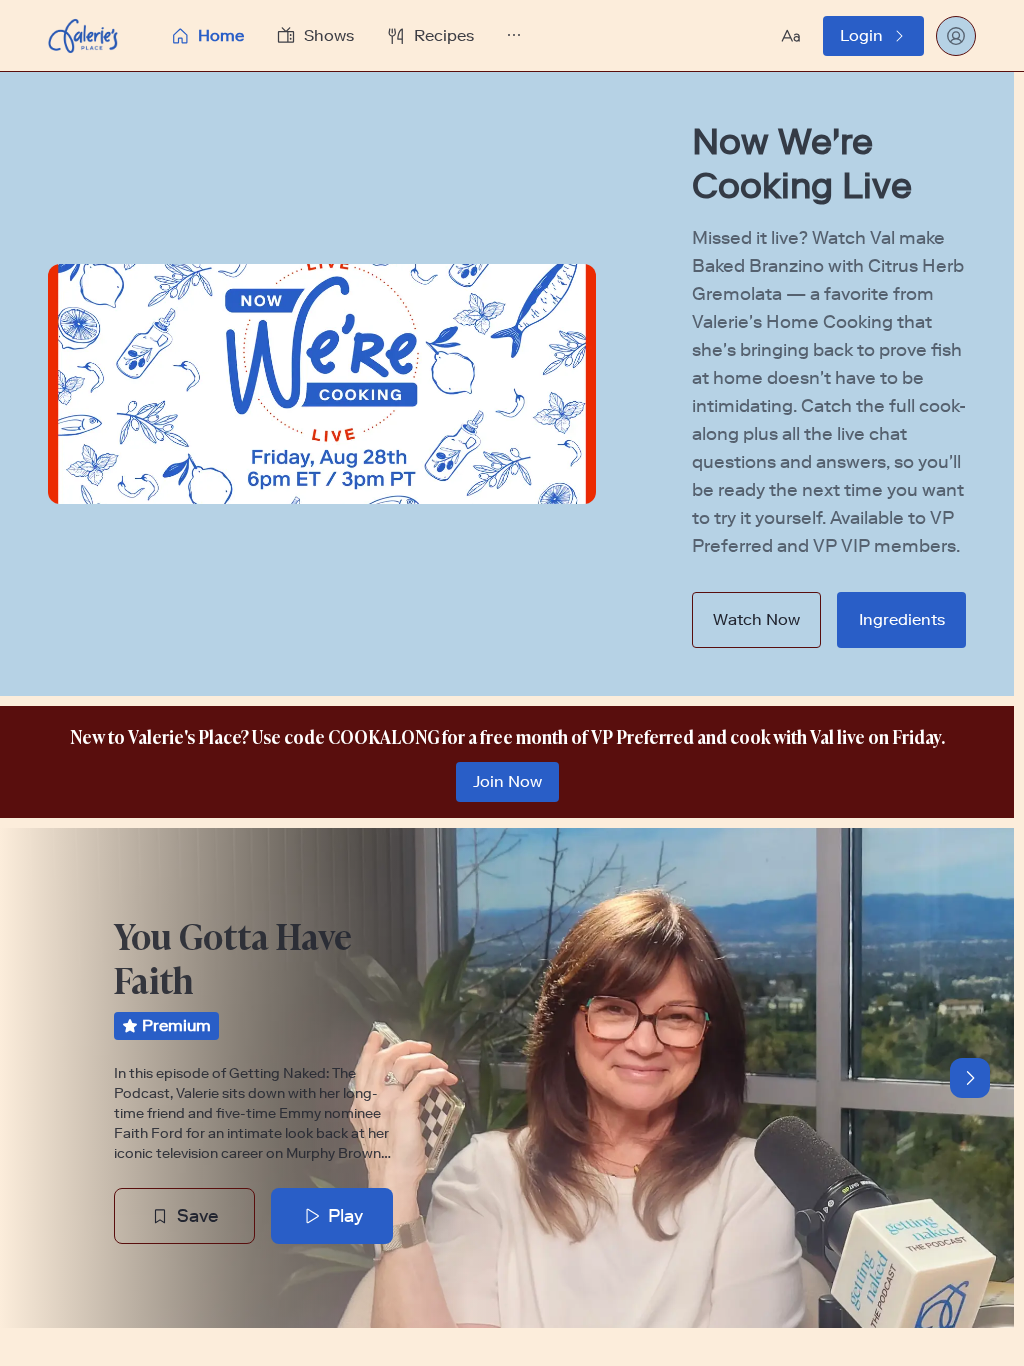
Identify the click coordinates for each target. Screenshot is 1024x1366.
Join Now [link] (507, 781)
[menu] (351, 35)
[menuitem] (207, 36)
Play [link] (345, 1216)
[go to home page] (83, 36)
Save (198, 1216)
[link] (873, 36)
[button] (351, 35)
